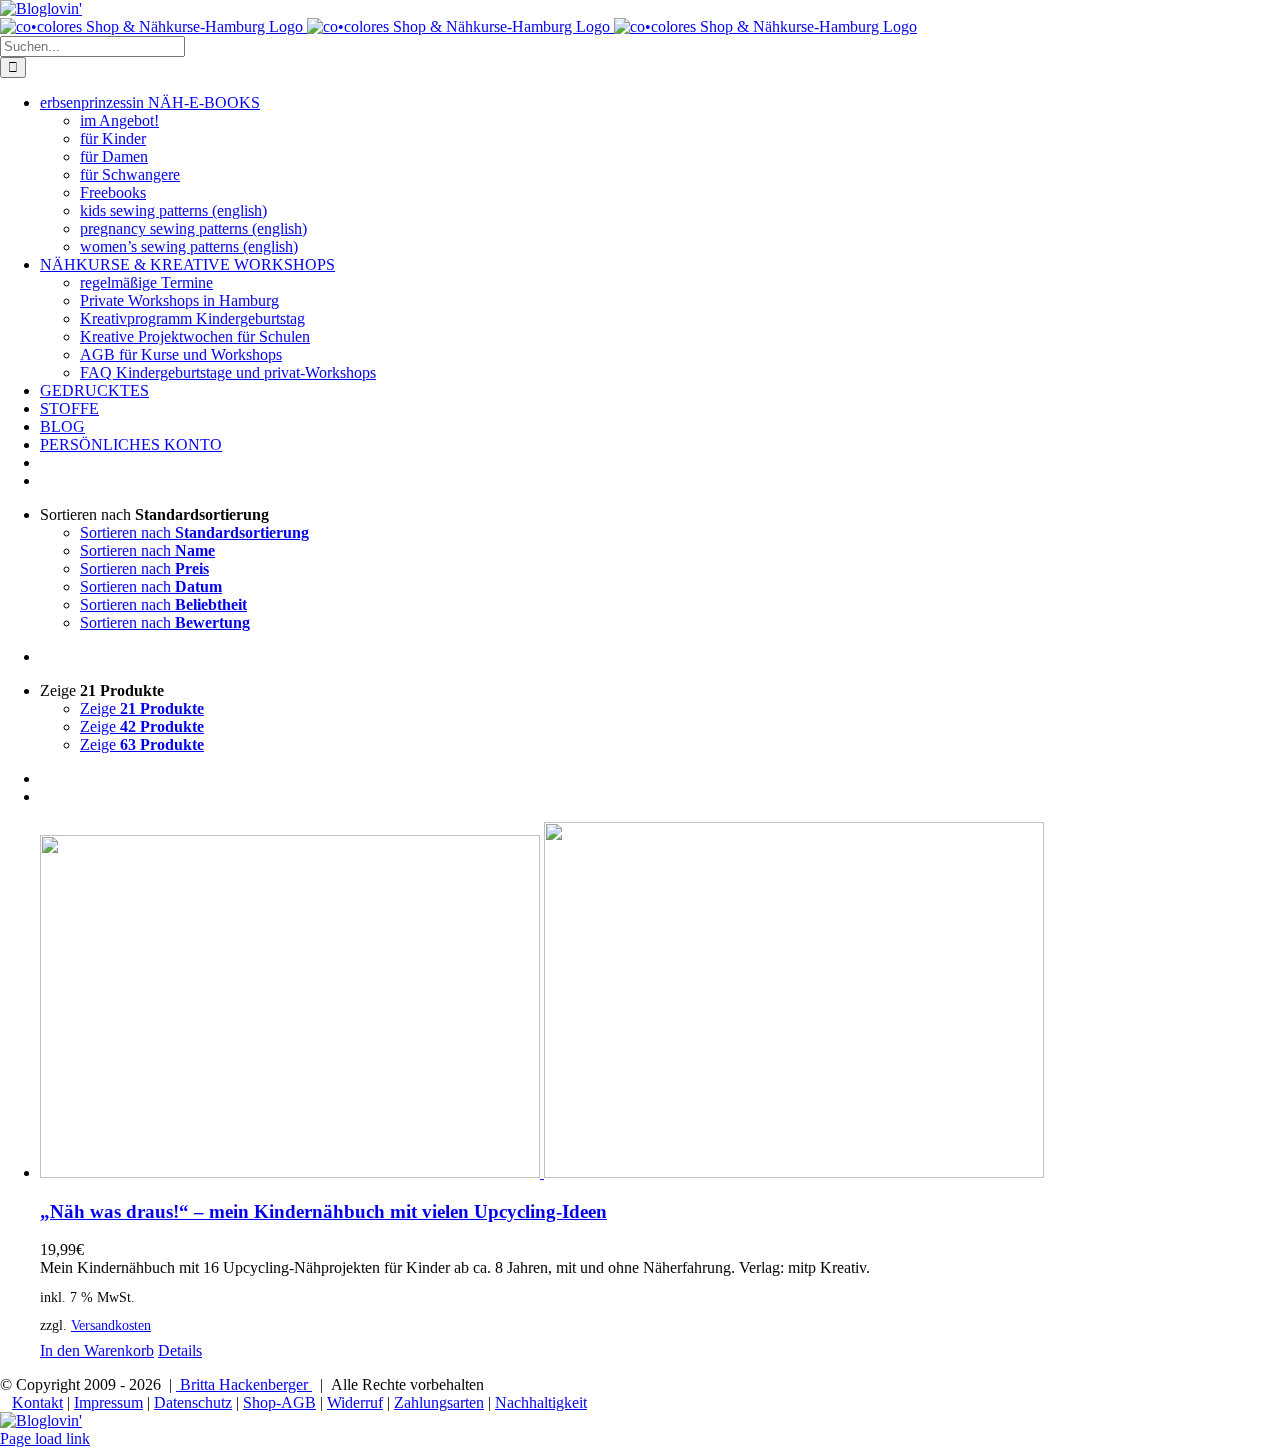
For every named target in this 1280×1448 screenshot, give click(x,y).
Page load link (45, 1438)
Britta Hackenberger (244, 1384)
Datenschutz (193, 1402)
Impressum (108, 1402)
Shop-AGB (279, 1402)
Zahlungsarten (439, 1402)
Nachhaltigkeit (541, 1402)
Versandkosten (111, 1325)
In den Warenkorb (97, 1350)
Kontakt (37, 1402)
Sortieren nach (194, 532)
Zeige (142, 708)
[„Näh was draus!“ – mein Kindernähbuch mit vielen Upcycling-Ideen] (660, 1002)
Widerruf (355, 1402)
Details (180, 1350)
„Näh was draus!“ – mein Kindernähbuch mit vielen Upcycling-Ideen (323, 1211)
